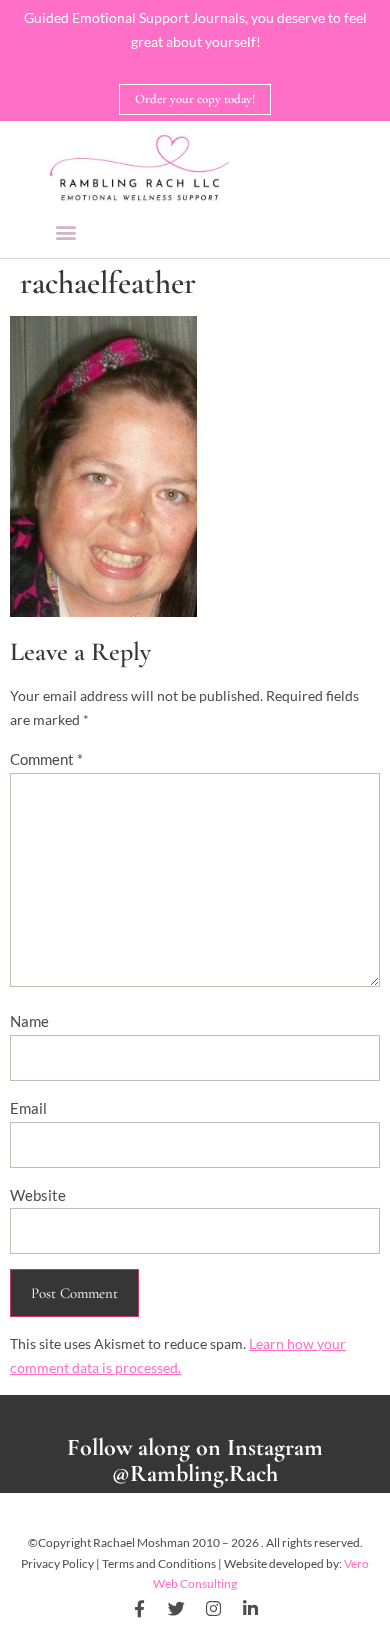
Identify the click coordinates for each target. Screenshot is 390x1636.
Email (28, 1108)
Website (38, 1195)
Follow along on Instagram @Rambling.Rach (195, 1461)
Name (29, 1021)
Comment (46, 759)
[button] (65, 231)
